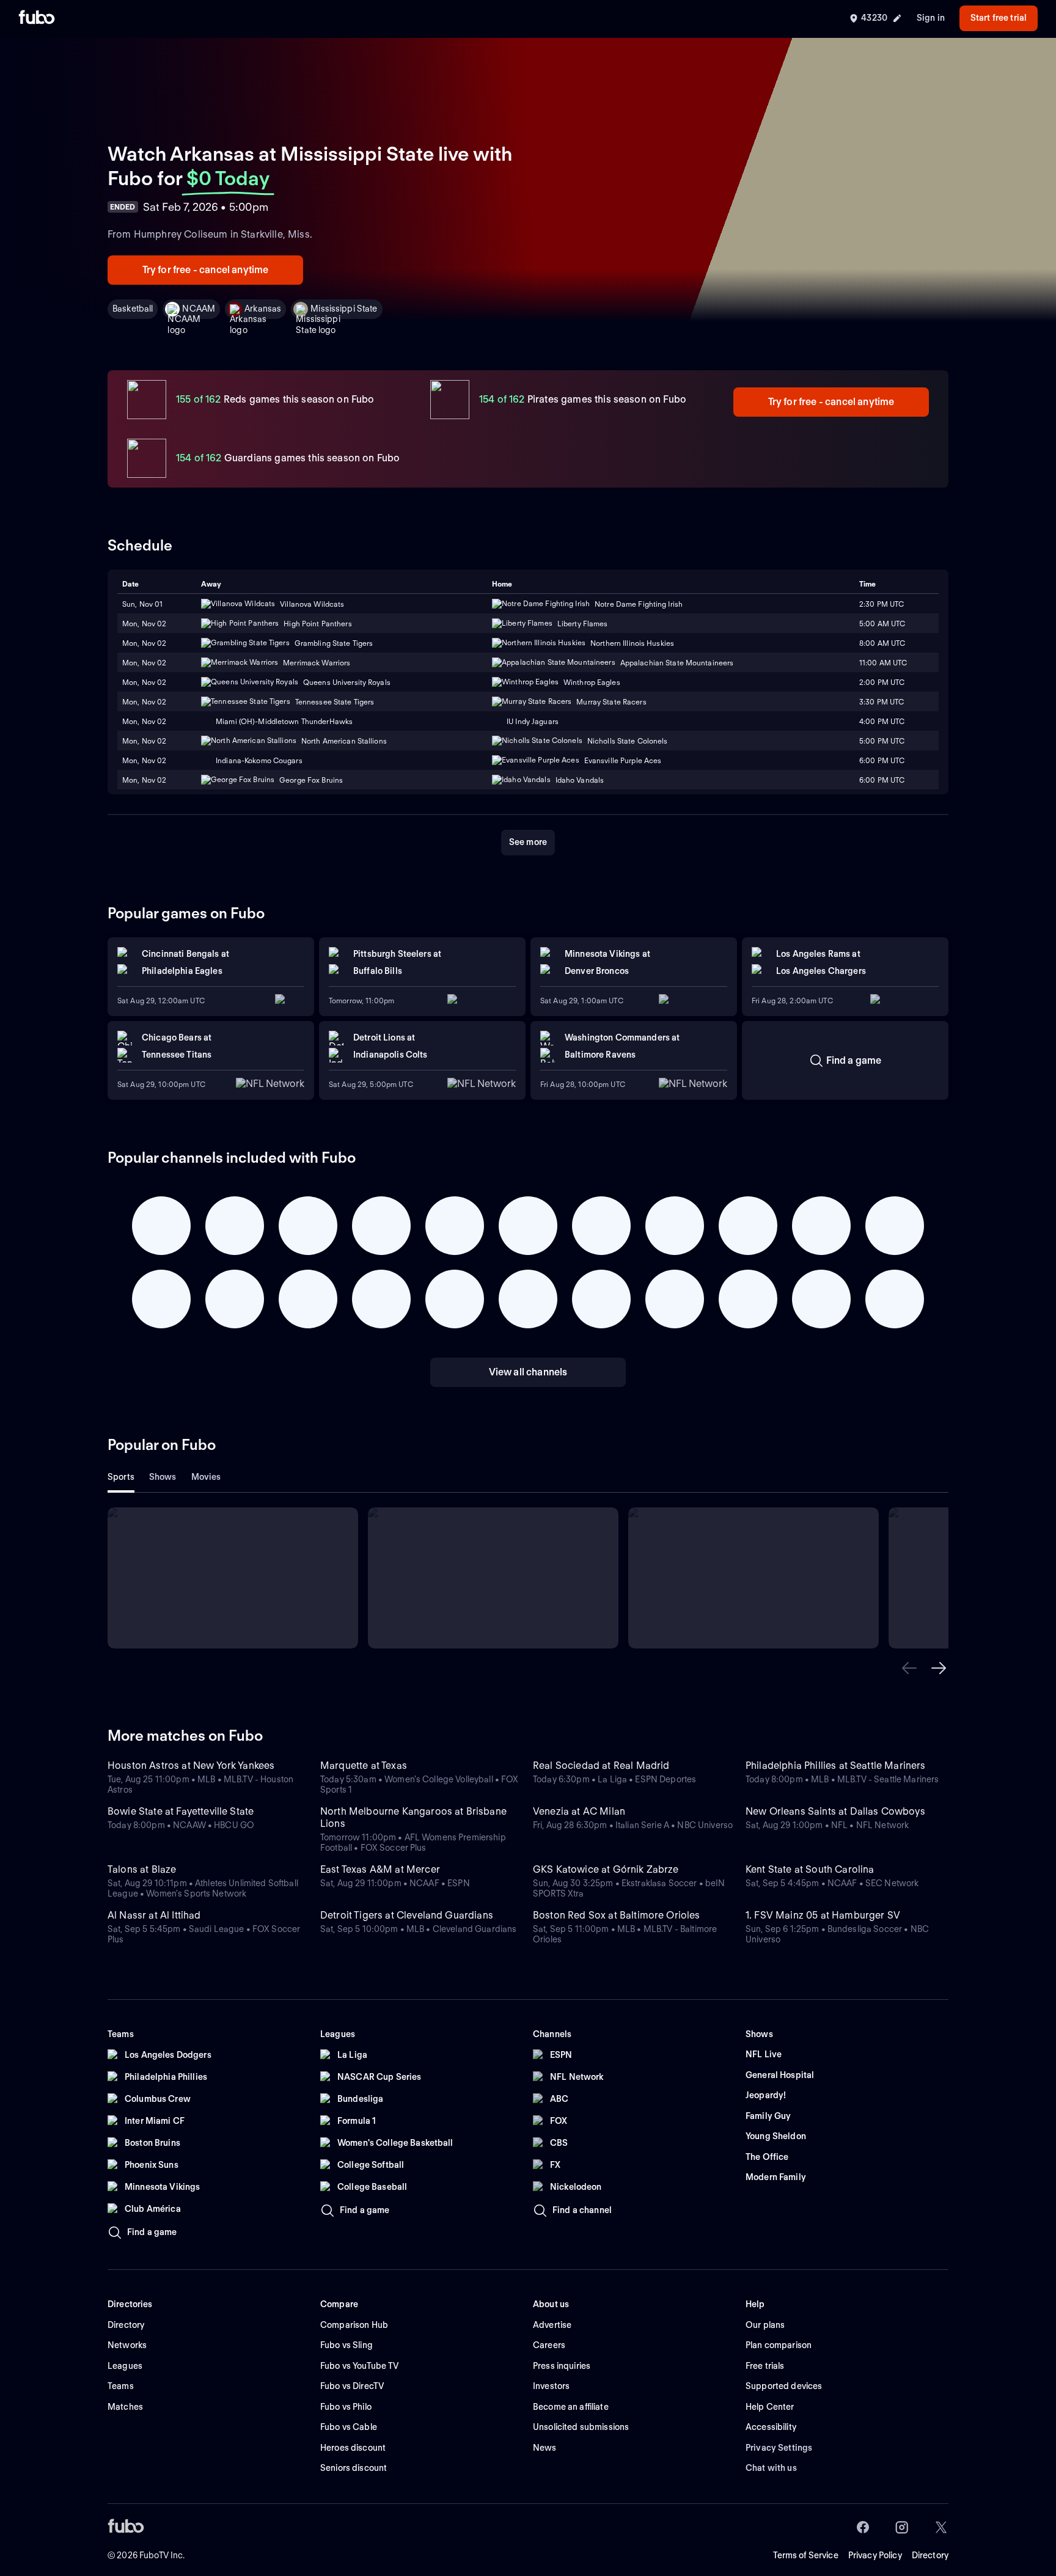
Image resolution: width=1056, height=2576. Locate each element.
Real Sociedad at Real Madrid (601, 1766)
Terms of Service (806, 2555)
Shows (163, 1477)
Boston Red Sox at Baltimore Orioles (617, 1915)
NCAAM (199, 309)
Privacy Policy (875, 2555)
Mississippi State (344, 309)
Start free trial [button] (999, 18)
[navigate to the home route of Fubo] (37, 18)
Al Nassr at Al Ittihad (154, 1915)
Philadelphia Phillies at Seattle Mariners (836, 1766)
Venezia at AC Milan (579, 1811)
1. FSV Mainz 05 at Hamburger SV (823, 1915)
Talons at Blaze (142, 1869)
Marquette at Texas (364, 1766)
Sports (121, 1477)
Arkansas (263, 309)
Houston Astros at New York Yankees (191, 1766)
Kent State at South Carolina (810, 1869)
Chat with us (771, 2468)
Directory (930, 2555)
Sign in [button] (931, 18)
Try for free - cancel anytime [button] (206, 270)
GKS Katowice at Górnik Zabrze (606, 1869)
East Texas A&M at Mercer (380, 1869)
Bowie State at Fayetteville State (181, 1811)
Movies (206, 1477)
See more (528, 842)
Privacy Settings (779, 2448)
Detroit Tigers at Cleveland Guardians (407, 1915)
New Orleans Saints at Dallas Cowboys (835, 1811)
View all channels (528, 1372)
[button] (909, 1668)
